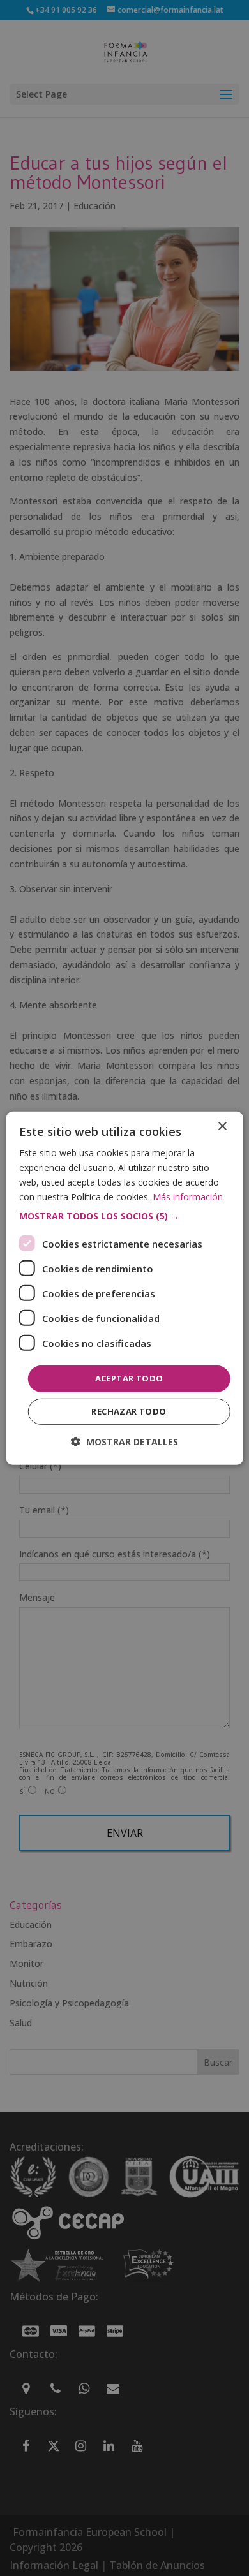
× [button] (222, 1126)
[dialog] (125, 1288)
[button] (125, 1216)
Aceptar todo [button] (129, 1378)
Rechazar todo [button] (129, 1411)
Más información (188, 1197)
